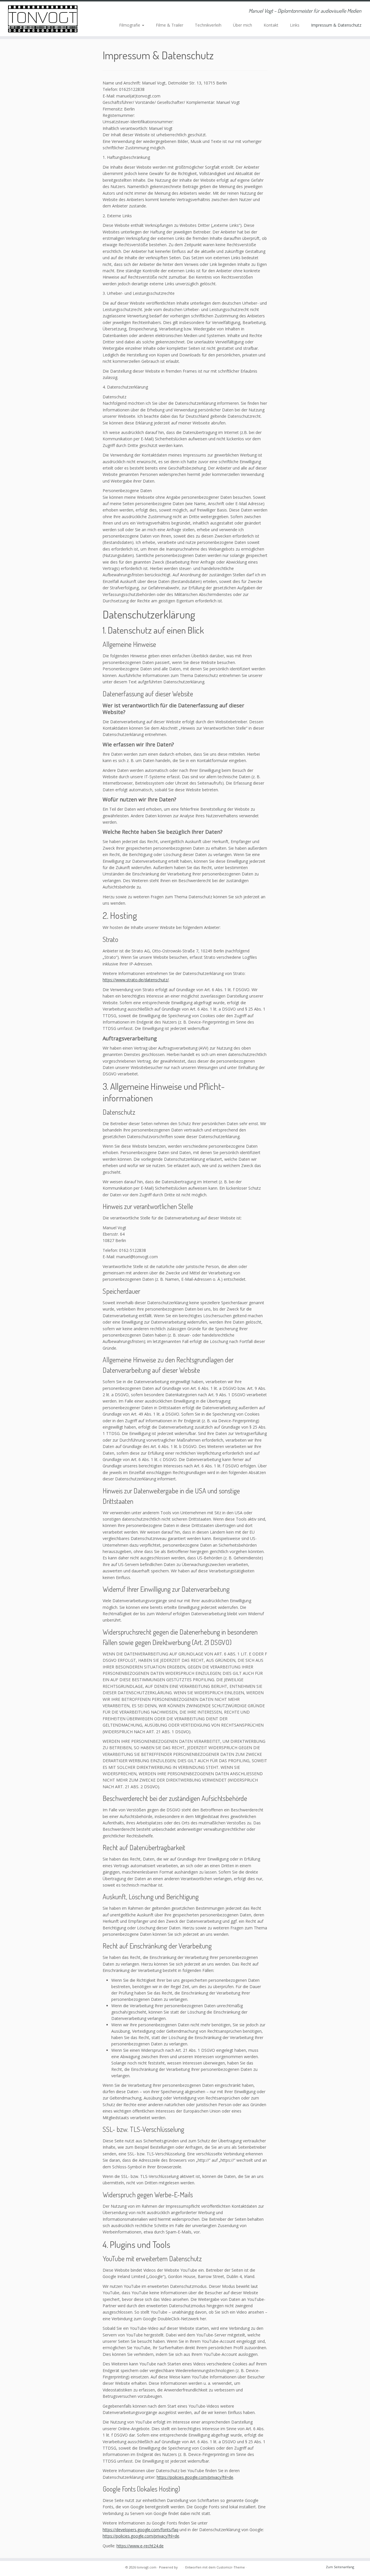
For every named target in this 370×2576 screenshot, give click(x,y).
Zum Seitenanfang (340, 2567)
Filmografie (130, 25)
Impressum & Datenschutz (336, 25)
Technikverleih (208, 25)
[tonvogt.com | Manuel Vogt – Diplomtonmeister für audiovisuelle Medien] (43, 19)
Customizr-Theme (231, 2567)
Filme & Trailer (170, 25)
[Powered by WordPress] (181, 2566)
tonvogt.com (147, 2567)
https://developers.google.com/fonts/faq (140, 2530)
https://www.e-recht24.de (140, 2546)
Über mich (243, 25)
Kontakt (271, 25)
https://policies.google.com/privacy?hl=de (195, 2477)
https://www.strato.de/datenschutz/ (136, 980)
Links (295, 25)
